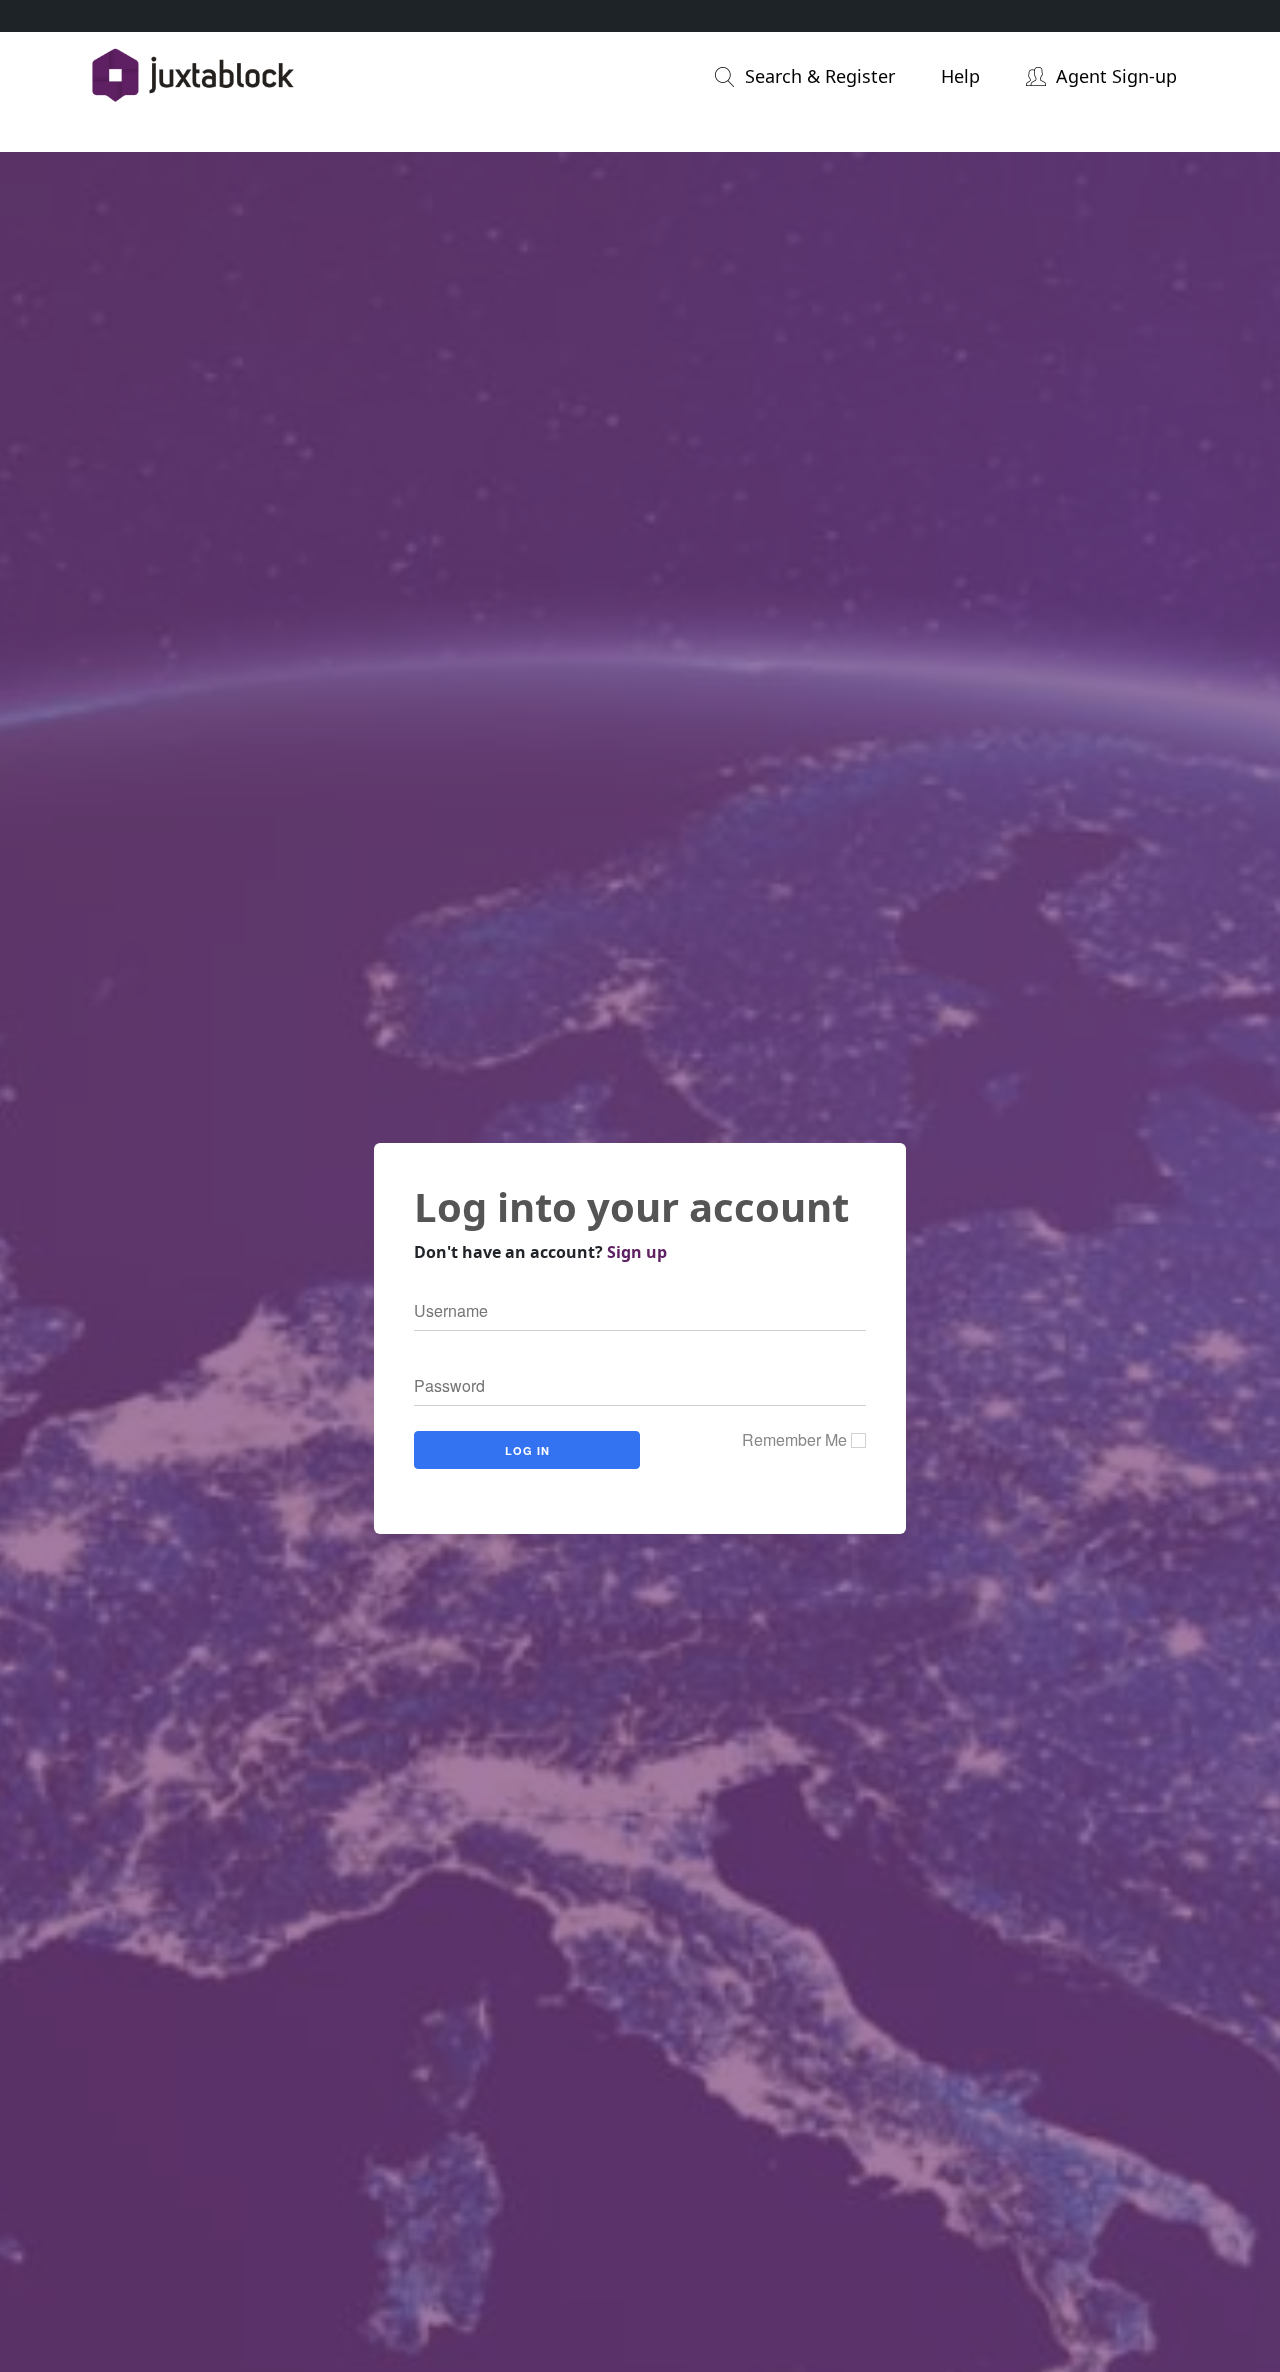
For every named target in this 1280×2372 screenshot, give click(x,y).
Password (441, 1387)
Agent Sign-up (1116, 76)
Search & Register (820, 76)
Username (443, 1312)
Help (960, 76)
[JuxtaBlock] (258, 77)
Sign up (637, 1252)
